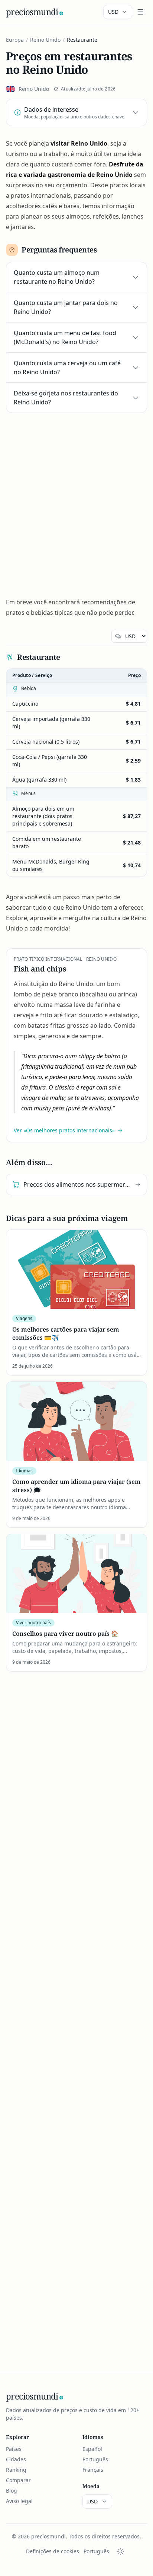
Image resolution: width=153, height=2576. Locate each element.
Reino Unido (45, 40)
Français (93, 2470)
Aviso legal (19, 2501)
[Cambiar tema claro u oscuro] (120, 2551)
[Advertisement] (76, 502)
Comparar (18, 2480)
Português (95, 2459)
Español (92, 2449)
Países (14, 2449)
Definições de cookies (53, 2551)
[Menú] (140, 12)
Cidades (16, 2459)
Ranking (16, 2470)
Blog (12, 2491)
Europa (15, 40)
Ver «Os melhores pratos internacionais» (64, 1130)
